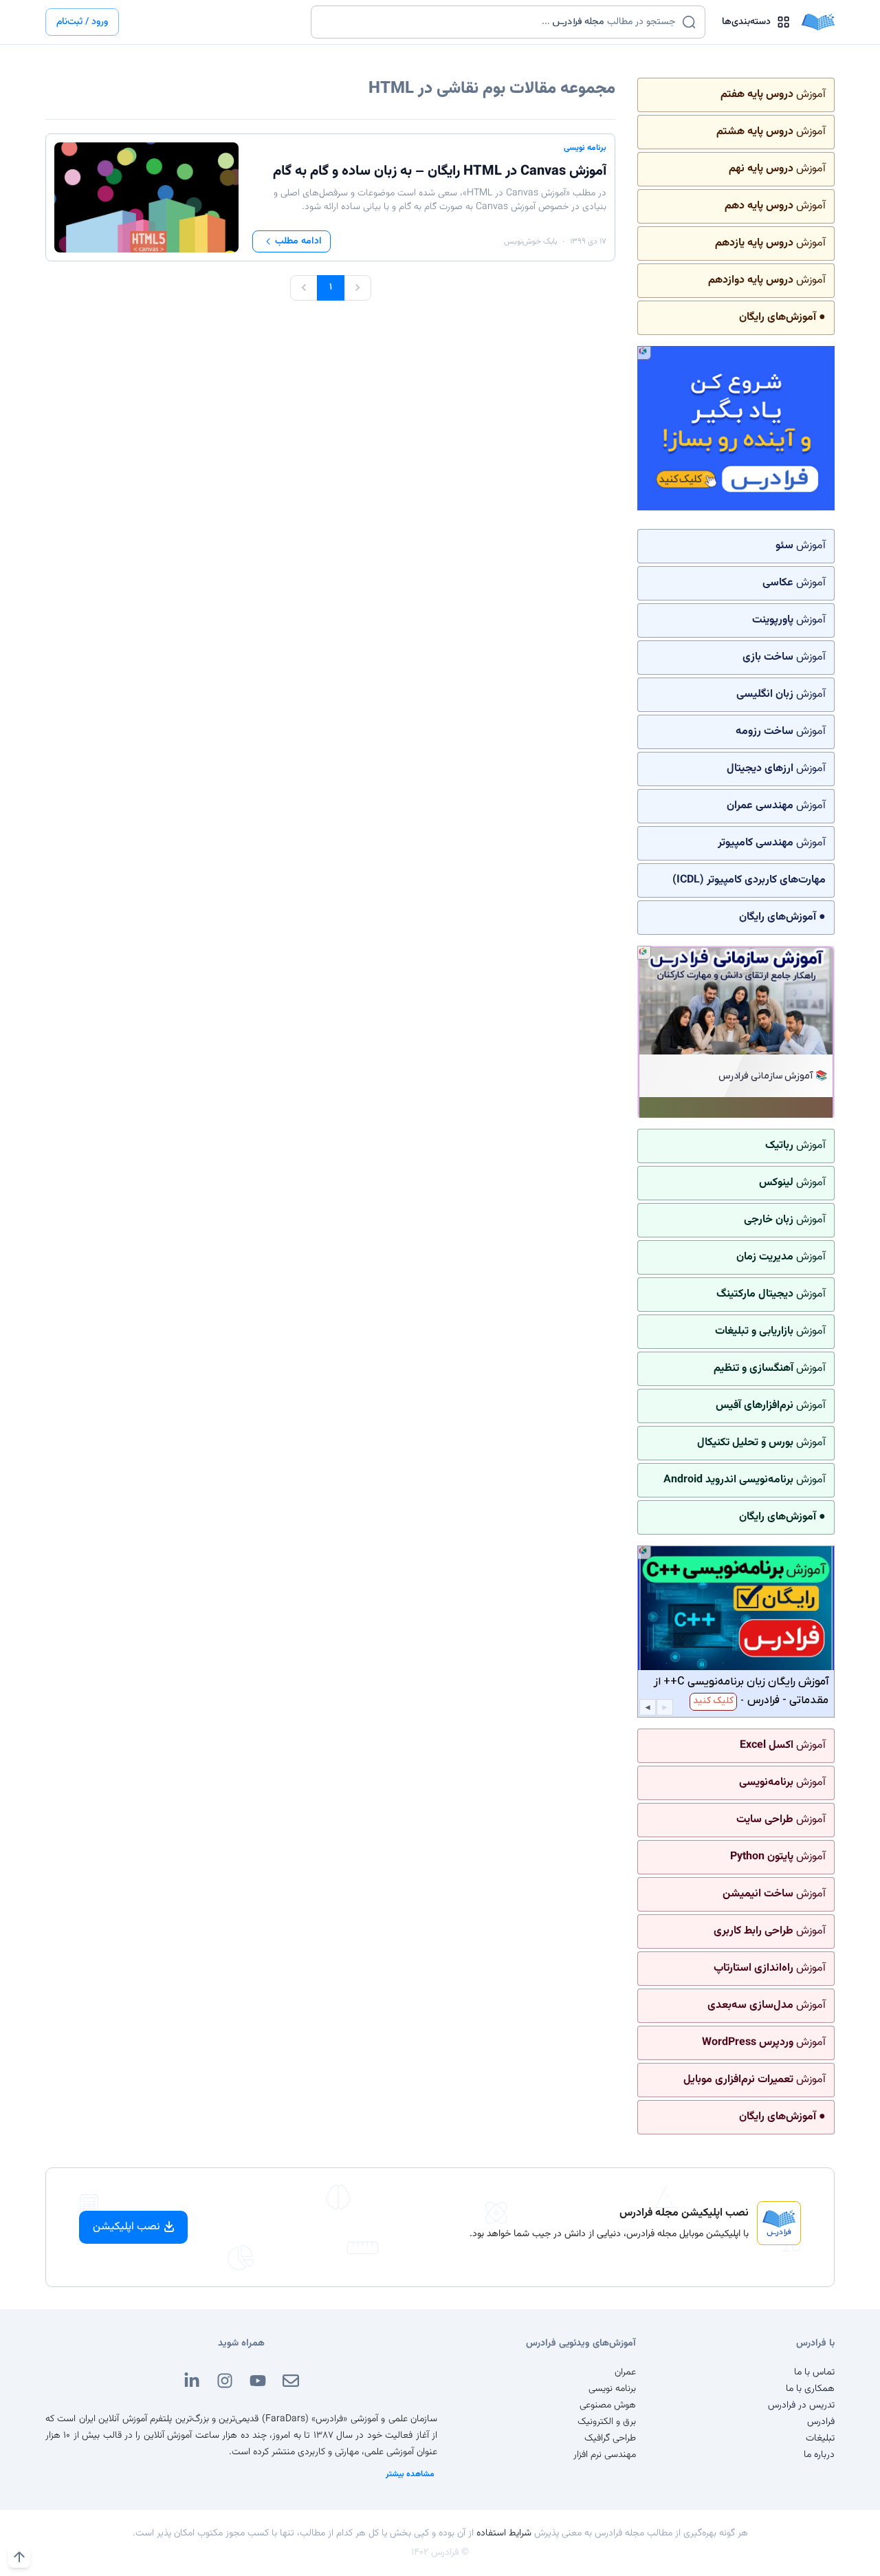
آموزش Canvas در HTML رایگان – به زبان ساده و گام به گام (440, 171)
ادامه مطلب (298, 241)
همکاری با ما (810, 2389)
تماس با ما (814, 2372)
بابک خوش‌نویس (530, 241)
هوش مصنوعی (608, 2405)
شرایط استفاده (504, 2533)
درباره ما (819, 2455)
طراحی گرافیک (610, 2438)
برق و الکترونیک (607, 2422)
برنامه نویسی (585, 148)
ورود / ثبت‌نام (82, 22)
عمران (625, 2372)
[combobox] (499, 22)
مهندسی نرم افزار (605, 2455)
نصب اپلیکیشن (126, 2227)
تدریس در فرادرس (801, 2405)
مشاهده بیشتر (410, 2474)
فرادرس (821, 2422)
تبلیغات (820, 2438)
